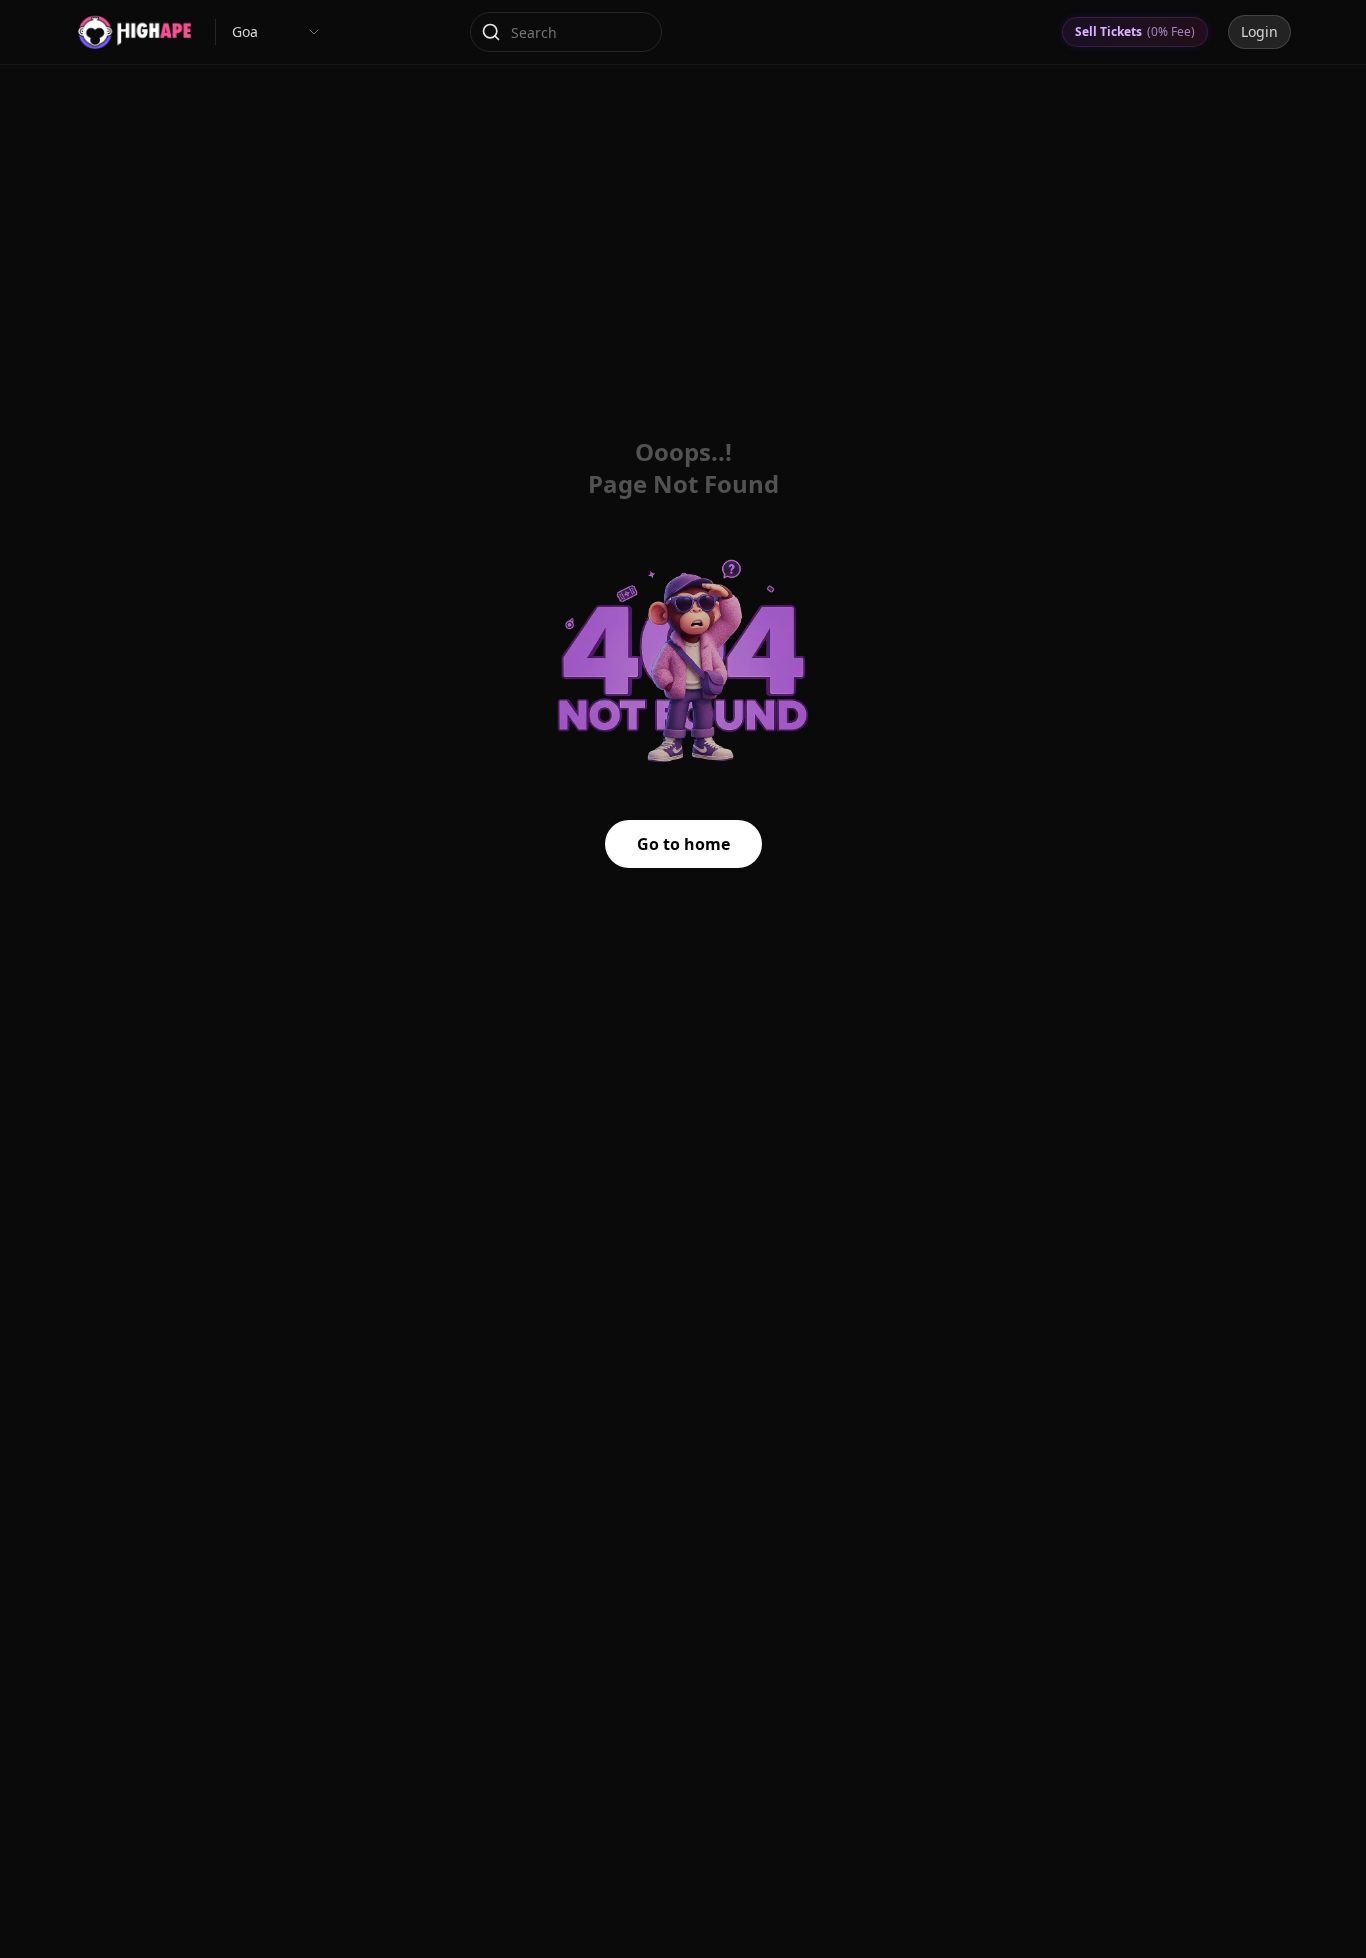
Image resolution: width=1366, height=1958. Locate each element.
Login (1259, 31)
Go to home (683, 844)
